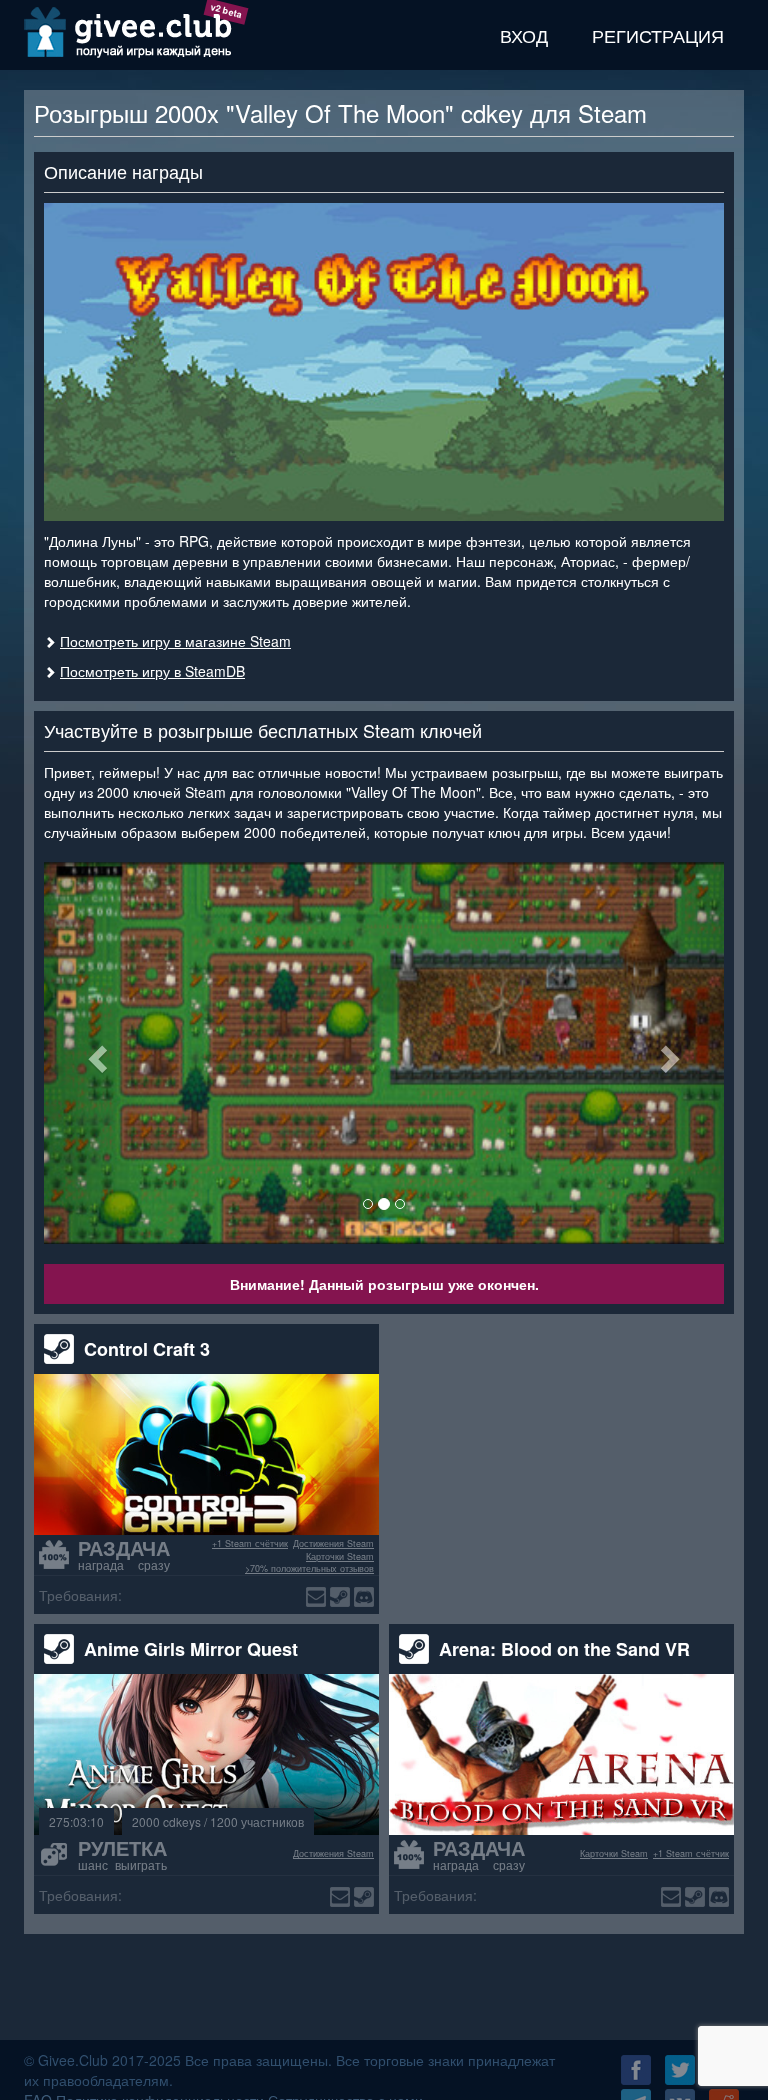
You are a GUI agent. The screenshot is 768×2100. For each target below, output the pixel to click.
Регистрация (658, 35)
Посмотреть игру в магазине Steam (175, 641)
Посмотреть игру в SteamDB (152, 671)
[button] (95, 1053)
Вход (524, 35)
